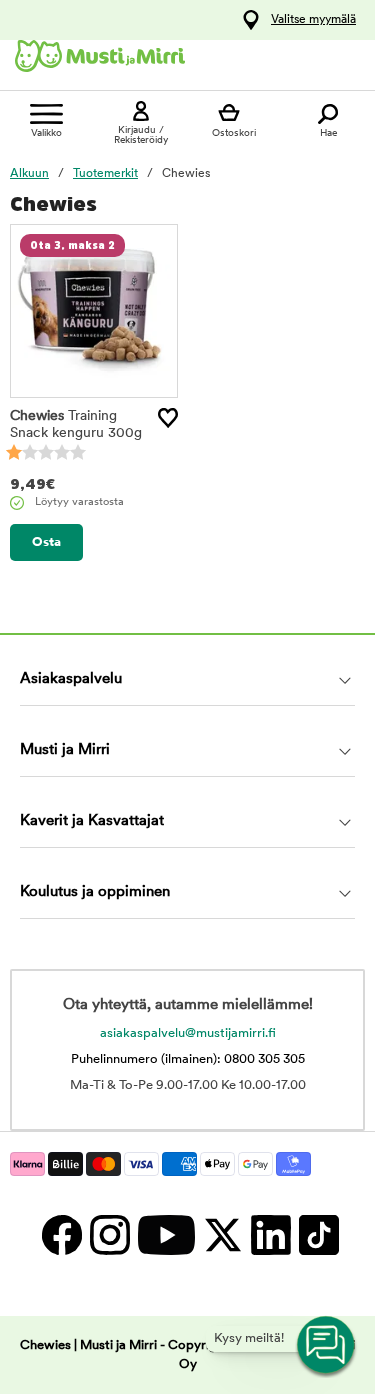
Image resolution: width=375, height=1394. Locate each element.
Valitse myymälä (313, 20)
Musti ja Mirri (65, 750)
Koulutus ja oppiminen (95, 892)
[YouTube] (165, 1235)
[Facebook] (61, 1235)
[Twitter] (222, 1235)
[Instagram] (109, 1235)
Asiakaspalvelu (71, 679)
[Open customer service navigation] (327, 1346)
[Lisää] (168, 418)
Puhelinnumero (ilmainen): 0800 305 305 (188, 1059)
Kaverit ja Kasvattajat (92, 821)
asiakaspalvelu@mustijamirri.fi (188, 1033)
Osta (46, 542)
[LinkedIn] (270, 1235)
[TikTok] (316, 1235)
